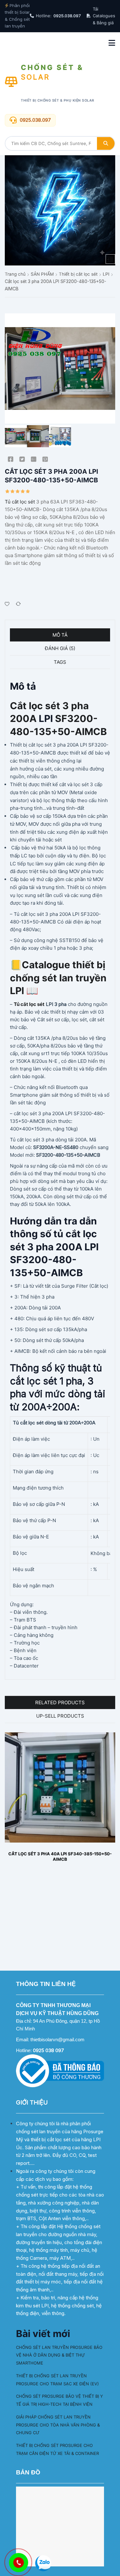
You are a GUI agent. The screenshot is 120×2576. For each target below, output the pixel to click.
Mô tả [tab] (60, 635)
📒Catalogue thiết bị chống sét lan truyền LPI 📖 (58, 978)
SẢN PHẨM (42, 274)
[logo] (60, 210)
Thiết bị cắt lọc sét (78, 274)
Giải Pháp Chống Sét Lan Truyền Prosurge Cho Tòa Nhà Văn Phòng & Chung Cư (58, 2425)
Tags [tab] (60, 662)
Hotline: (58, 16)
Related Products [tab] (60, 1702)
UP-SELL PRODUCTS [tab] (60, 1716)
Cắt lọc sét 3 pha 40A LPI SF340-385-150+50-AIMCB (60, 1857)
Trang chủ (15, 274)
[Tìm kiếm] (106, 143)
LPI (106, 274)
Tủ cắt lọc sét (20, 502)
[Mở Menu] (112, 43)
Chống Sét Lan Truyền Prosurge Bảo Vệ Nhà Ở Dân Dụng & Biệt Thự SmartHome (59, 2355)
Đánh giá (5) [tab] (60, 648)
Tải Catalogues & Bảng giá (104, 16)
